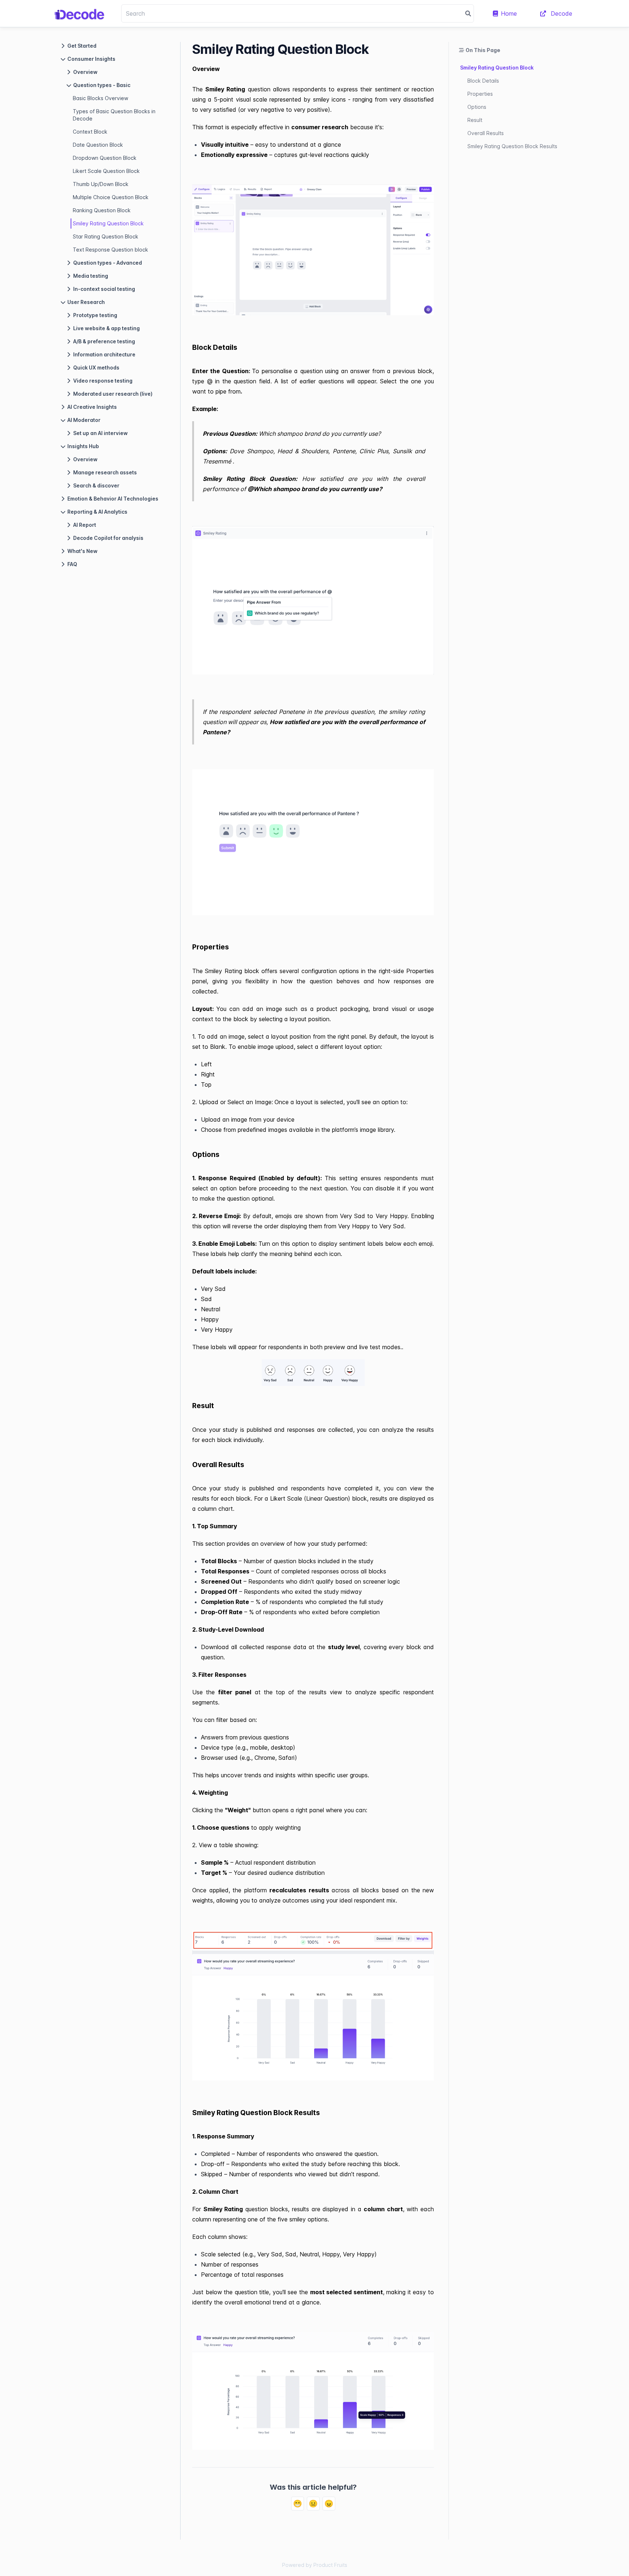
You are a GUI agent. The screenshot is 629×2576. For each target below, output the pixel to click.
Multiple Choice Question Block (111, 197)
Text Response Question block (110, 250)
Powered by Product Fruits (315, 2565)
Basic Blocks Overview (100, 98)
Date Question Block (98, 145)
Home (509, 13)
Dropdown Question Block (105, 158)
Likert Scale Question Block (106, 171)
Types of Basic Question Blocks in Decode (114, 115)
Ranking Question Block (102, 210)
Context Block (90, 132)
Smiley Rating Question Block (108, 223)
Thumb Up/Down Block (101, 184)
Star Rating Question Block (106, 236)
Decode (561, 13)
